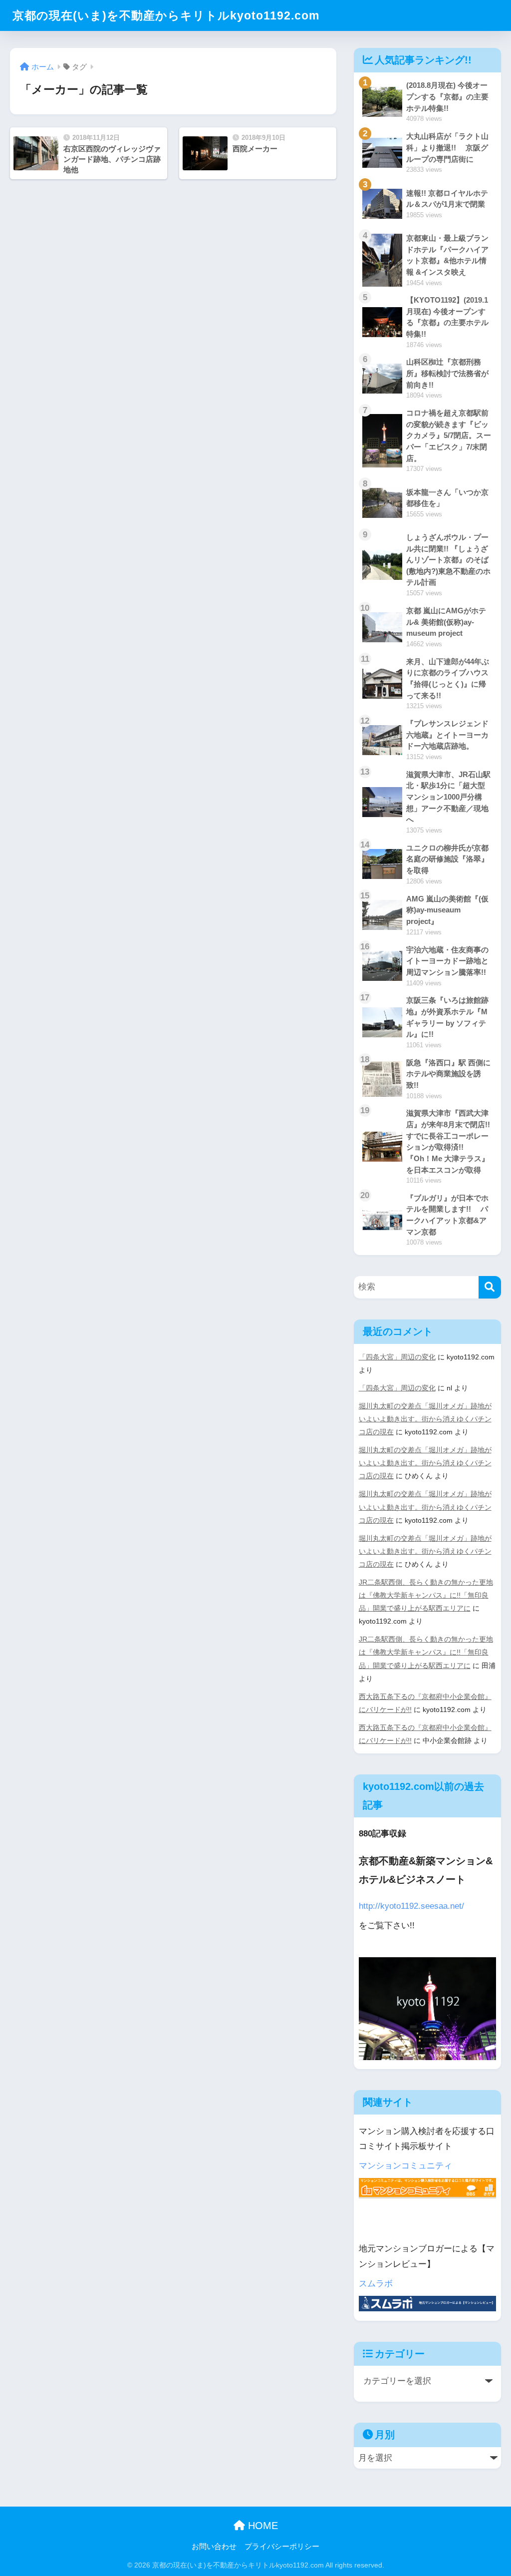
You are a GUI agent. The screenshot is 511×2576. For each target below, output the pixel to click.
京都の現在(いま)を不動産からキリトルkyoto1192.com (166, 15)
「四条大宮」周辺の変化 (397, 1357)
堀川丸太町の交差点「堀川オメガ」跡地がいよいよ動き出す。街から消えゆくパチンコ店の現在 (425, 1419)
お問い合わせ (214, 2547)
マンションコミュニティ (405, 2166)
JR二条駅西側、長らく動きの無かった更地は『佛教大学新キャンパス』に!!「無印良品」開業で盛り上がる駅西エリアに (426, 1595)
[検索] (490, 1287)
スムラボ (376, 2284)
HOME (261, 2526)
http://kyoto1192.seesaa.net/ (411, 1906)
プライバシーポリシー (282, 2547)
